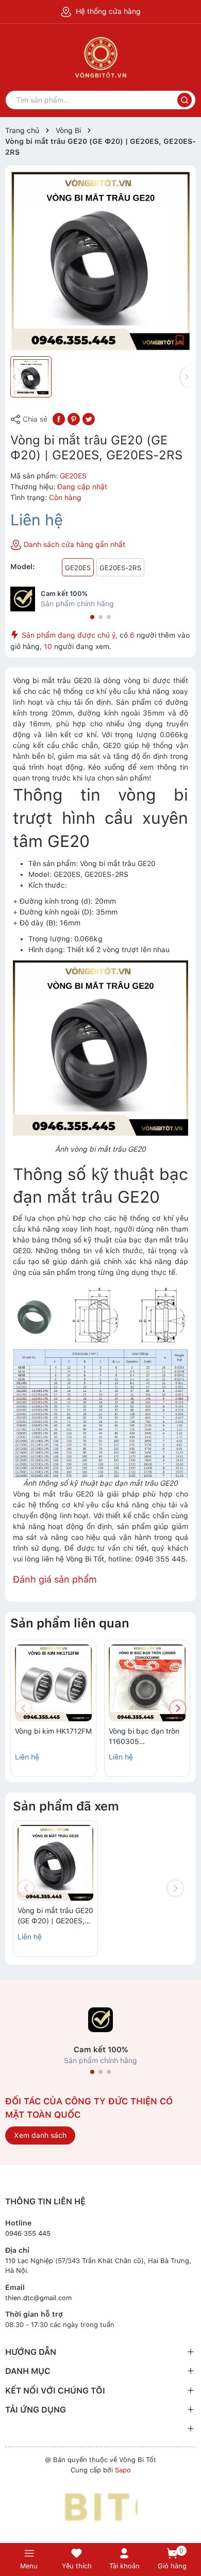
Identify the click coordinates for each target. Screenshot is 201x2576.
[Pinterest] (74, 419)
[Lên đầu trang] (188, 2526)
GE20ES (78, 568)
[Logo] (101, 2507)
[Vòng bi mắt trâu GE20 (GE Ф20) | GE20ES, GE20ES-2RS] (55, 1863)
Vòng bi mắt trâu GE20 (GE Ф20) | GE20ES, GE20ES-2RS (55, 1916)
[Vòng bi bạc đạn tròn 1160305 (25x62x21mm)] (147, 1683)
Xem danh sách (40, 2135)
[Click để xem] (100, 261)
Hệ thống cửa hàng (107, 11)
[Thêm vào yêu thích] (180, 340)
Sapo (123, 2470)
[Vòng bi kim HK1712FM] (53, 1683)
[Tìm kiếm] (185, 100)
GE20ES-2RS (120, 568)
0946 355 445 (28, 2233)
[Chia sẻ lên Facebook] (59, 419)
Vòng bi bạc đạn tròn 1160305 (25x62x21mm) (144, 1737)
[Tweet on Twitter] (89, 419)
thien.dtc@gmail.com (38, 2298)
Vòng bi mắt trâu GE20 (52, 680)
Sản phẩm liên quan (70, 1623)
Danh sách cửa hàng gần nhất (73, 544)
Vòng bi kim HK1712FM (53, 1731)
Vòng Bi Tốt (85, 1559)
